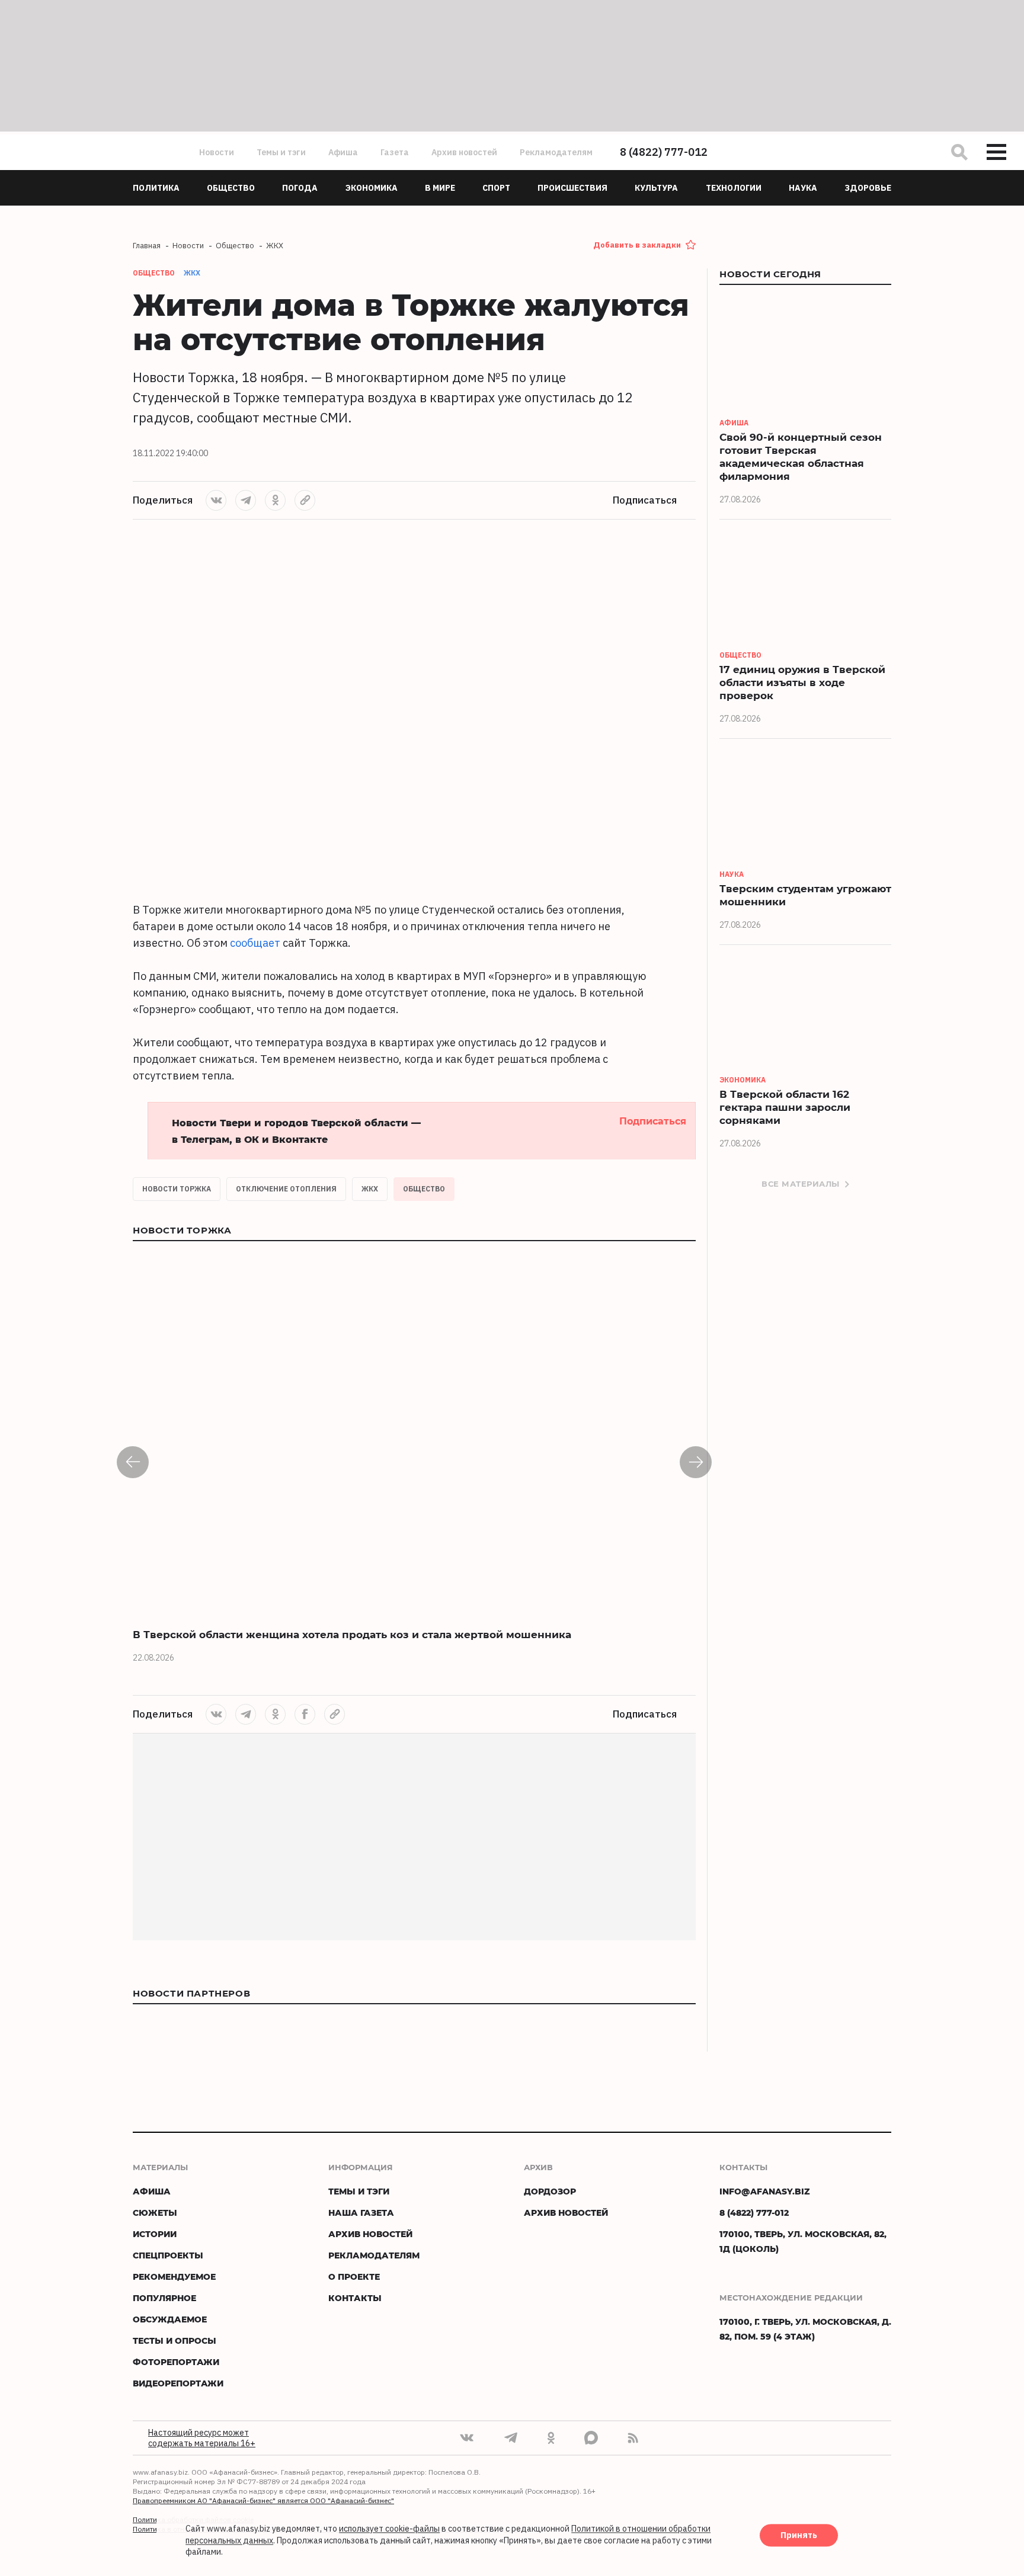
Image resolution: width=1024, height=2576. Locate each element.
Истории (155, 2234)
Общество (424, 1189)
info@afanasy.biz (765, 2191)
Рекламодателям (556, 152)
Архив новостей (464, 152)
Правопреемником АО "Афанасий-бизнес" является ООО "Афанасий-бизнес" (263, 2500)
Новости (217, 152)
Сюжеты (155, 2213)
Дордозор (550, 2191)
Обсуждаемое (170, 2319)
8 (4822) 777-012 (664, 152)
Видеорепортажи (178, 2383)
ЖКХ (192, 273)
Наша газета (361, 2213)
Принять (799, 2536)
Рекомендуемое (174, 2277)
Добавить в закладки (637, 245)
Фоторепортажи (176, 2362)
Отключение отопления (286, 1189)
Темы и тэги (281, 152)
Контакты (355, 2298)
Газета (395, 152)
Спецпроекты (168, 2255)
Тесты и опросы (175, 2340)
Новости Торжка (177, 1189)
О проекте (354, 2277)
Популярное (164, 2298)
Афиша (343, 152)
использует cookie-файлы (389, 2529)
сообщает (255, 943)
